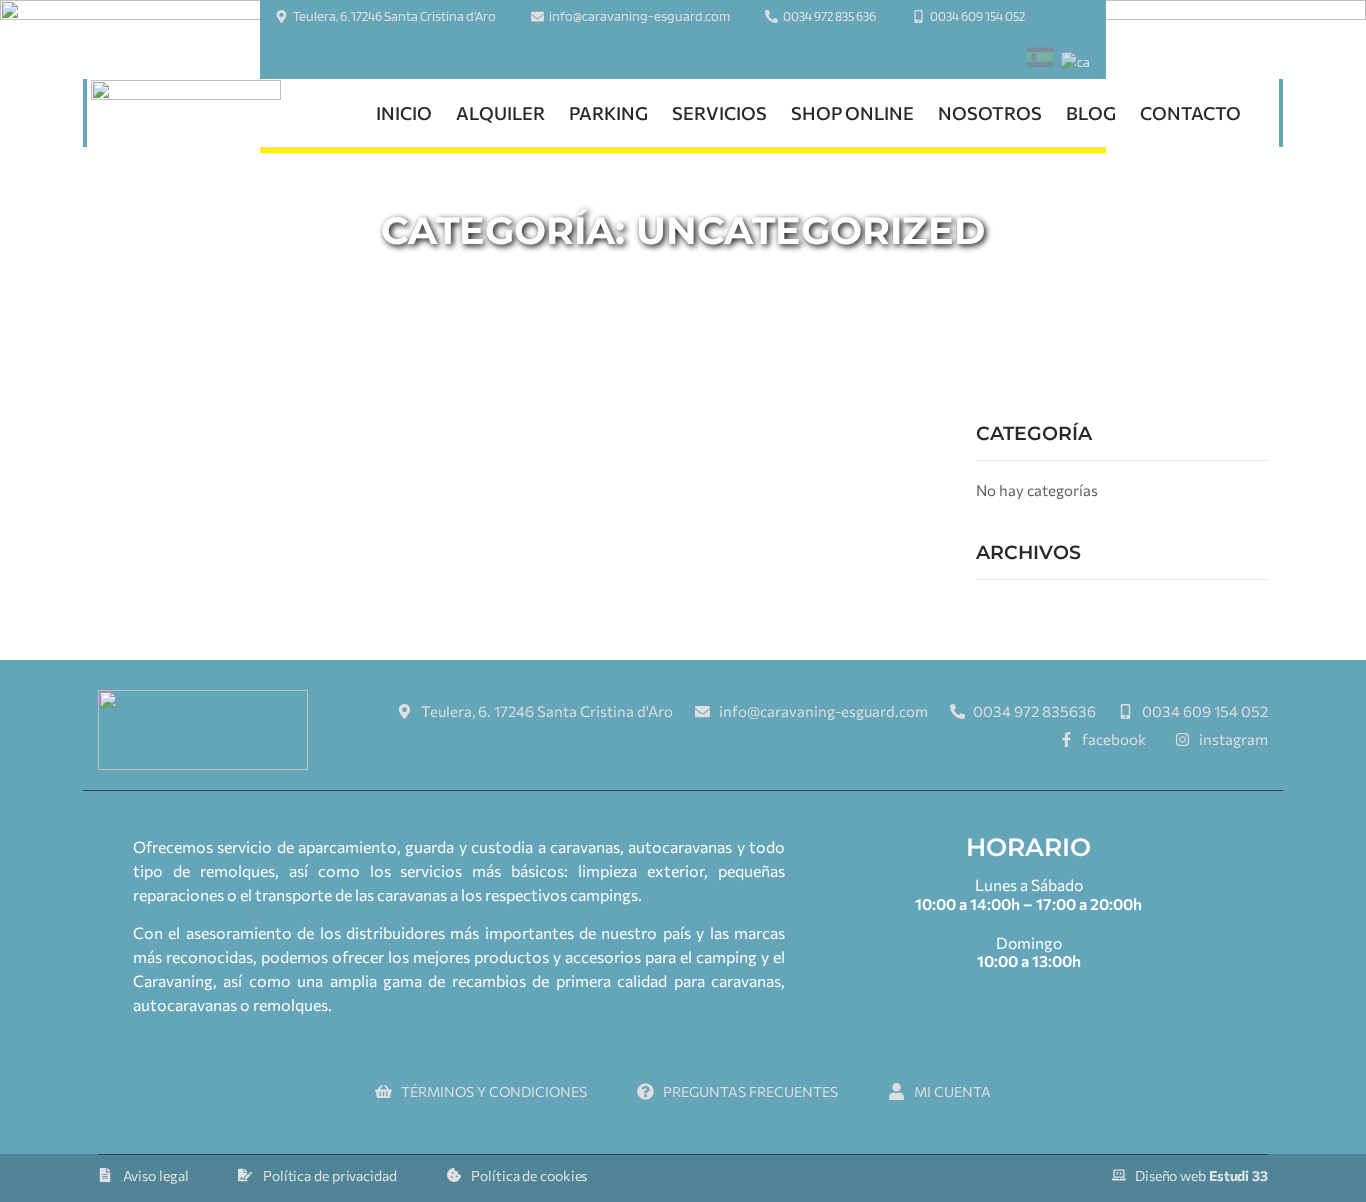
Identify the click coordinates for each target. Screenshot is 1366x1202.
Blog (1091, 113)
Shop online (852, 113)
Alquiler (500, 113)
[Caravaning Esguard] (186, 113)
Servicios (719, 113)
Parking (608, 113)
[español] (1040, 60)
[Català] (1075, 62)
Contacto (1190, 113)
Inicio (404, 113)
